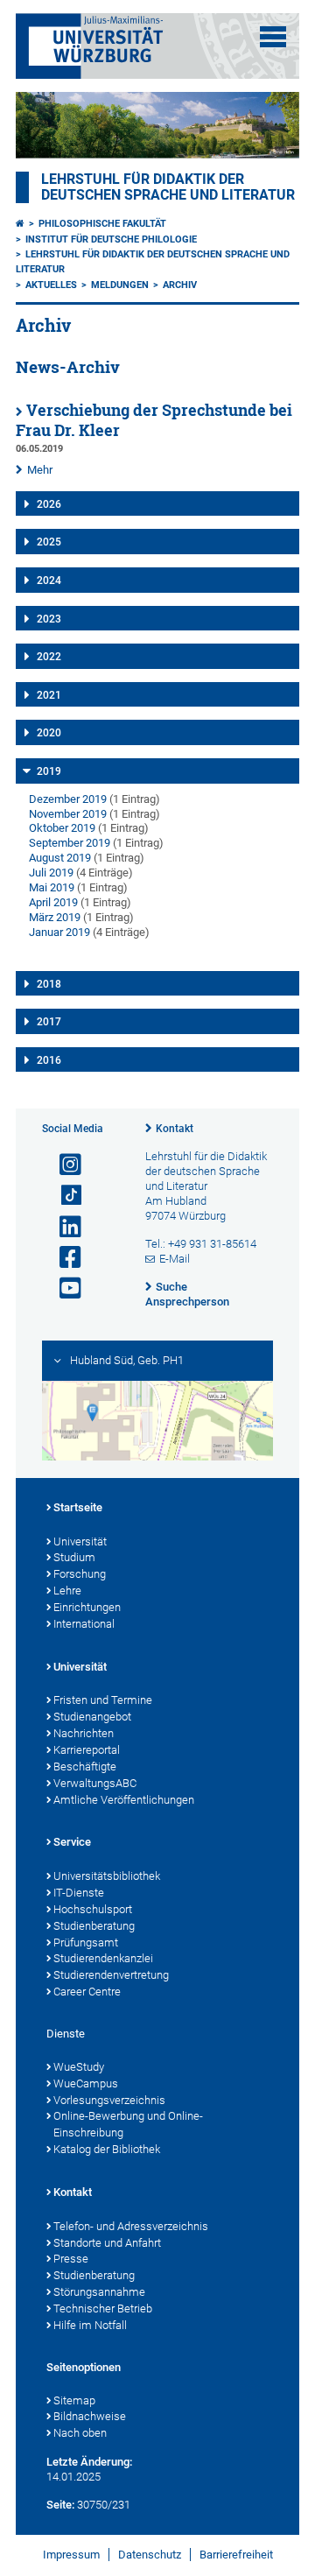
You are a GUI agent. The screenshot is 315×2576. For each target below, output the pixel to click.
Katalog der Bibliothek (107, 2149)
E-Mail (175, 1259)
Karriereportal (87, 1750)
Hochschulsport (93, 1909)
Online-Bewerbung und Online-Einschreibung (128, 2124)
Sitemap (74, 2400)
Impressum (71, 2555)
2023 (49, 619)
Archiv (180, 285)
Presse (71, 2259)
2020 (49, 733)
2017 (49, 1022)
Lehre (67, 1591)
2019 (49, 771)
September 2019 (70, 843)
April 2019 (53, 902)
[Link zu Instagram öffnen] (63, 1165)
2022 (49, 657)
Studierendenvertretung (111, 1975)
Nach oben (80, 2433)
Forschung (80, 1574)
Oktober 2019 (62, 828)
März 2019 (55, 917)
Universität (80, 1541)
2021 (49, 695)
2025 (49, 542)
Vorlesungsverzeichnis (109, 2100)
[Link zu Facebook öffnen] (63, 1258)
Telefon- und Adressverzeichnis (131, 2226)
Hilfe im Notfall (90, 2325)
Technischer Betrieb (103, 2309)
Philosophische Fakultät (102, 224)
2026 (49, 504)
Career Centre (87, 1992)
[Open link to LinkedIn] (63, 1227)
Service (72, 1842)
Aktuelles (51, 285)
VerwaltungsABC (95, 1783)
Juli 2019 (51, 873)
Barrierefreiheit (236, 2555)
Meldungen (120, 285)
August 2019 (60, 858)
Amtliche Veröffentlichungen (124, 1800)
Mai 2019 (52, 887)
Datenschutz (150, 2555)
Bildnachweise (90, 2416)
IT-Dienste (79, 1893)
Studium (74, 1557)
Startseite (78, 1507)
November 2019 (68, 814)
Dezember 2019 (68, 799)
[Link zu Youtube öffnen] (63, 1288)
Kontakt (175, 1129)
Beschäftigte (85, 1767)
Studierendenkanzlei (103, 1958)
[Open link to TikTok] (63, 1196)
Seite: (60, 2505)
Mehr (40, 470)
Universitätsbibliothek (107, 1876)
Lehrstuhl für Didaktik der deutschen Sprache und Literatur (168, 187)
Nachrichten (84, 1733)
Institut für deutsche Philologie (111, 239)
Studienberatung (94, 1926)
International (84, 1624)
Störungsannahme (99, 2292)
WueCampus (86, 2083)
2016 (49, 1060)
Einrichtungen (87, 1607)
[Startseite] (20, 224)
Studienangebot (92, 1717)
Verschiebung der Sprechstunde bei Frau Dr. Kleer (154, 420)
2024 (49, 581)
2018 (49, 984)
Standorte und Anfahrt (107, 2243)
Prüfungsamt (86, 1943)
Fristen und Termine (103, 1700)
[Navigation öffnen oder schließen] (273, 37)
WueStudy (79, 2067)
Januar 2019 (59, 932)
